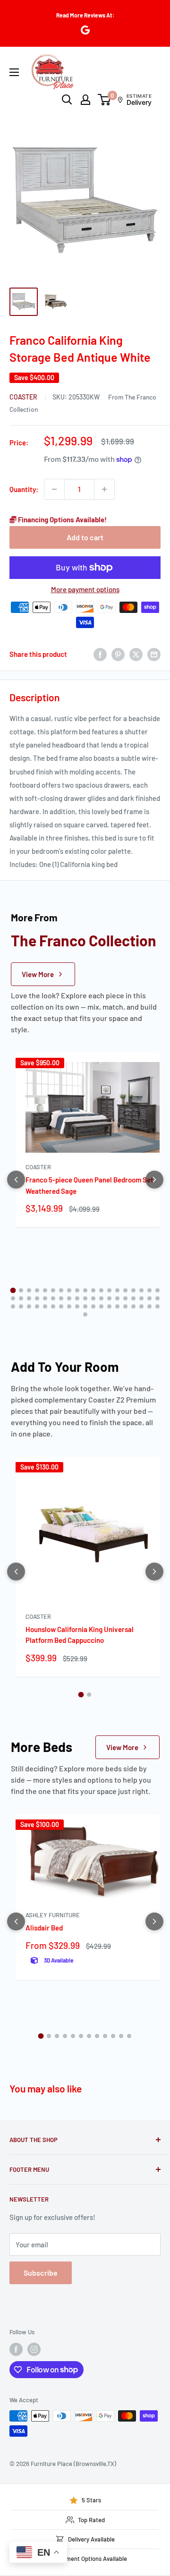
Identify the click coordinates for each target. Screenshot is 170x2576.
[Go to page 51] (109, 1306)
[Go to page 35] (133, 1298)
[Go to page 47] (77, 1306)
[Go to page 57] (157, 1306)
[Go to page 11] (93, 1290)
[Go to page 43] (45, 1306)
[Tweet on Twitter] (136, 654)
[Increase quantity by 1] (104, 489)
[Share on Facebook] (100, 654)
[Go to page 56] (149, 1306)
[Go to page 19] (157, 1290)
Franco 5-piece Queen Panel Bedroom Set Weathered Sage (89, 1185)
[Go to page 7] (61, 1290)
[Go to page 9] (77, 1290)
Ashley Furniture (53, 1915)
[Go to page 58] (85, 1314)
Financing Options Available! (62, 519)
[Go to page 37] (149, 1298)
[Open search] (67, 100)
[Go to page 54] (133, 1306)
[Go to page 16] (133, 1290)
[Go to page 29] (85, 1298)
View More (38, 974)
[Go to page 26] (61, 1298)
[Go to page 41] (29, 1306)
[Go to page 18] (149, 1290)
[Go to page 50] (101, 1306)
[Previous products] (16, 1180)
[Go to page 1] (13, 1290)
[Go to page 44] (53, 1306)
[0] (105, 100)
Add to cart (85, 537)
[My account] (85, 100)
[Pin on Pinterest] (118, 654)
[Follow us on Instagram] (34, 2349)
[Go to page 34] (125, 1298)
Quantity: (24, 489)
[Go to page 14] (117, 1290)
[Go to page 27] (69, 1298)
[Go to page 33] (117, 1298)
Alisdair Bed (44, 1928)
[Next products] (154, 1180)
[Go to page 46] (69, 1306)
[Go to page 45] (61, 1306)
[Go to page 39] (13, 1306)
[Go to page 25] (53, 1298)
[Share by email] (154, 654)
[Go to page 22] (29, 1298)
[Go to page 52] (117, 1306)
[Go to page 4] (37, 1290)
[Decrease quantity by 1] (54, 489)
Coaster (24, 397)
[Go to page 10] (85, 1290)
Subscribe (41, 2273)
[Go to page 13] (109, 1290)
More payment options (85, 589)
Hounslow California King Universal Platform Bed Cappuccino (80, 1635)
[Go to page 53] (125, 1306)
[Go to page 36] (141, 1298)
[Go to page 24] (45, 1298)
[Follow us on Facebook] (16, 2349)
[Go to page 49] (93, 1306)
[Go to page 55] (141, 1306)
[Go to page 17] (141, 1290)
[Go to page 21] (21, 1298)
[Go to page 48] (85, 1306)
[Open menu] (14, 72)
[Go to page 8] (69, 1290)
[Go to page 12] (101, 1290)
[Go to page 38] (157, 1298)
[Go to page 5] (45, 1290)
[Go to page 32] (109, 1298)
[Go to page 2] (21, 1290)
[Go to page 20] (13, 1298)
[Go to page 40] (21, 1306)
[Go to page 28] (77, 1298)
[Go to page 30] (93, 1298)
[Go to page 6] (53, 1290)
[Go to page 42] (37, 1306)
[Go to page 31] (101, 1298)
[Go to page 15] (125, 1290)
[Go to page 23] (37, 1298)
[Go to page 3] (29, 1290)
